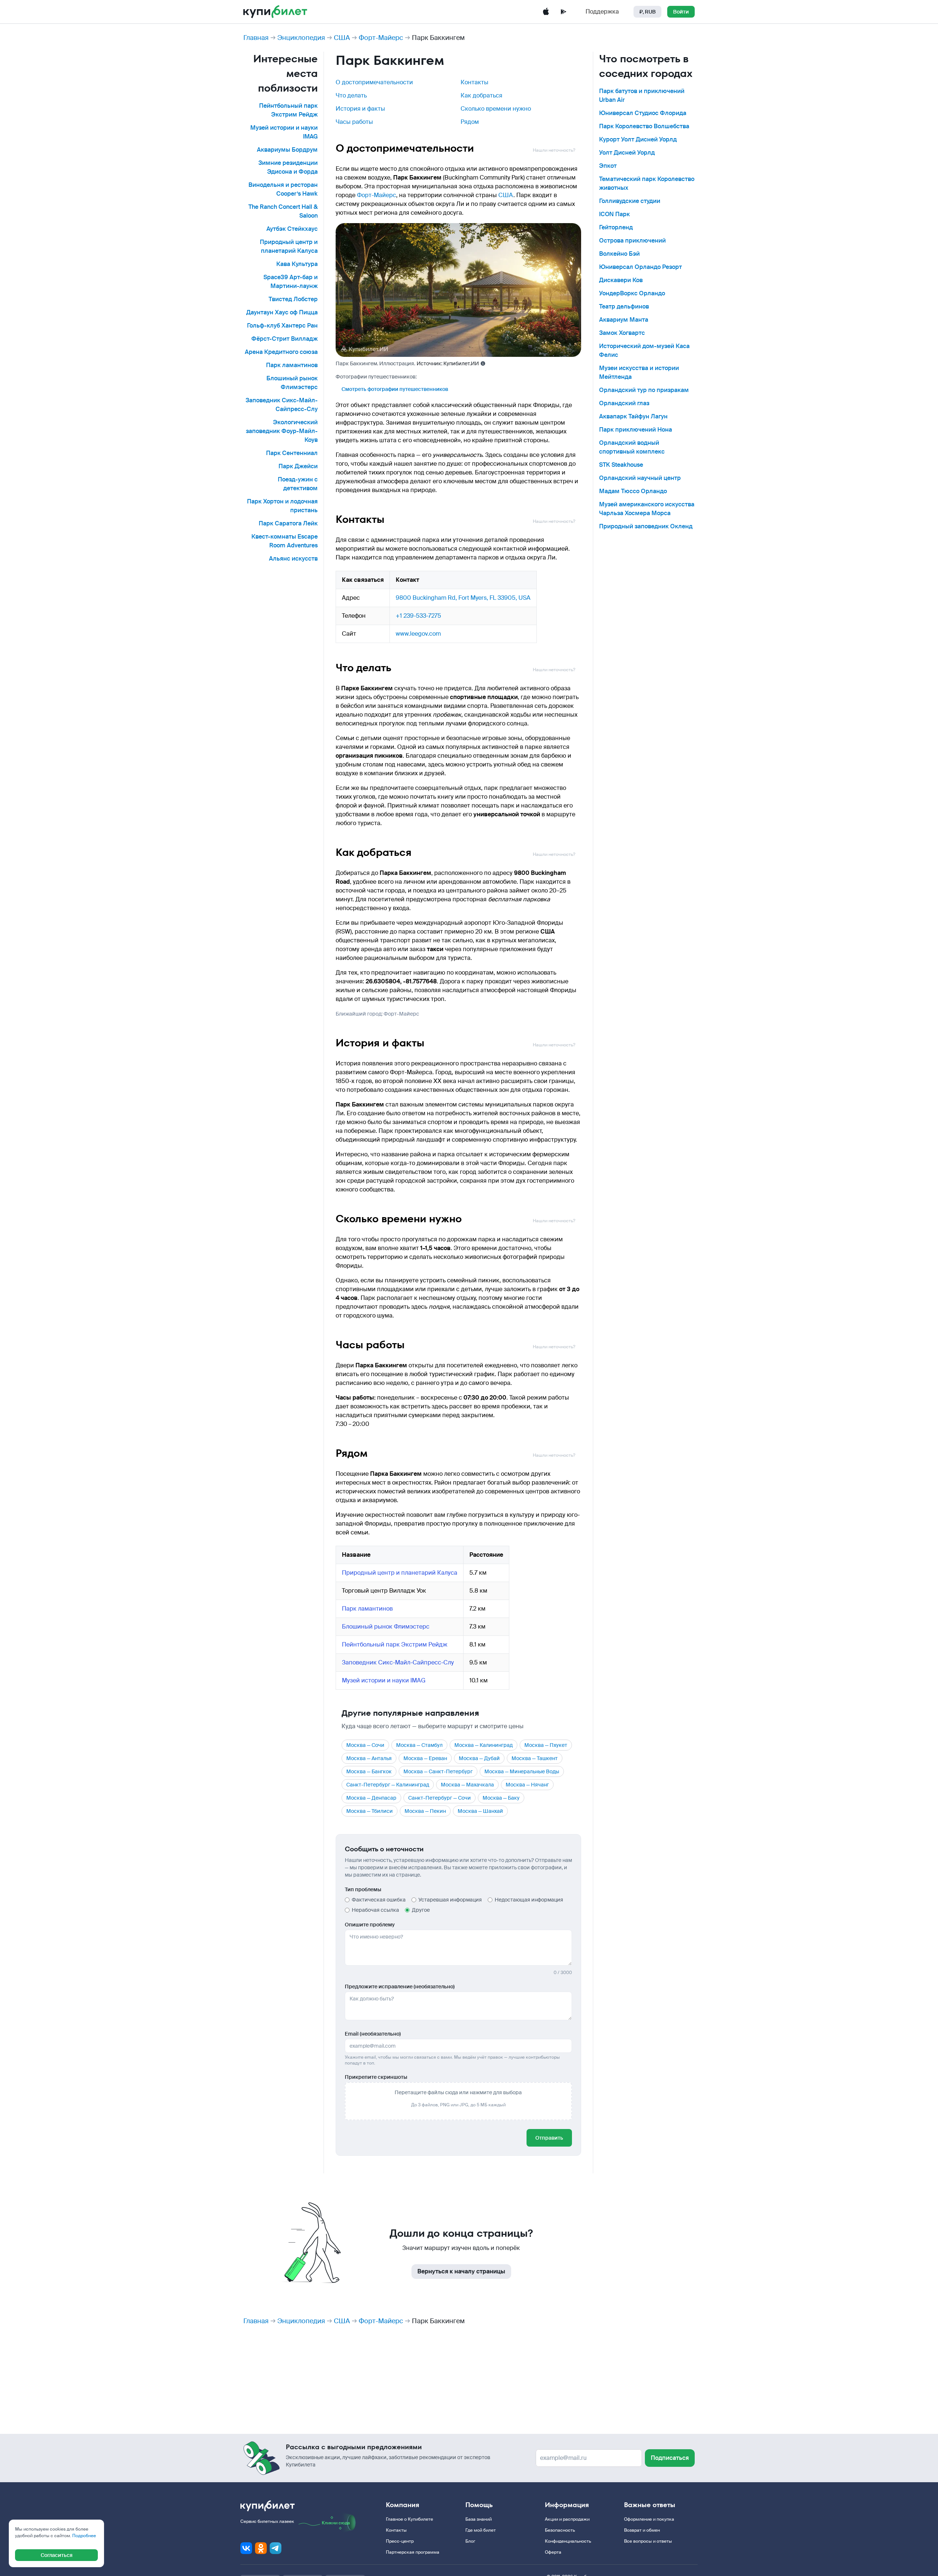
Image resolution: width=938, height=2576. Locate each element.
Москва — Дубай (479, 1758)
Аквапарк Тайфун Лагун (633, 416)
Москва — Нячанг (527, 1785)
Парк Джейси (298, 466)
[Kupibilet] (275, 12)
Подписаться (670, 2458)
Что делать (351, 95)
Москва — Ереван (425, 1758)
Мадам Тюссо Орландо (633, 491)
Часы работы (354, 122)
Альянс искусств (293, 559)
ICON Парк (614, 214)
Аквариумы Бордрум (287, 150)
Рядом (470, 122)
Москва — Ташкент (535, 1758)
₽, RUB (647, 12)
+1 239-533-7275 (418, 616)
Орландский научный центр (640, 478)
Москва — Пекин (425, 1811)
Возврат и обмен (642, 2530)
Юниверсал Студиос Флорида (643, 113)
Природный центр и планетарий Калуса (400, 1573)
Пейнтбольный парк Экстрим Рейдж (395, 1644)
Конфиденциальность (568, 2541)
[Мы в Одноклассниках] (261, 2548)
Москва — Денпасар (371, 1798)
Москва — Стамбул (419, 1745)
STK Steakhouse (621, 465)
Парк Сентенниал (292, 453)
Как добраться (481, 95)
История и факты (360, 109)
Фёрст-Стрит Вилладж (285, 339)
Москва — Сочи (365, 1745)
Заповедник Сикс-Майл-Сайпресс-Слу (398, 1662)
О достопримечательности (374, 82)
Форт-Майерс (381, 38)
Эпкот (608, 166)
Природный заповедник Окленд (646, 526)
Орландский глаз (624, 403)
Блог (470, 2541)
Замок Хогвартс (622, 333)
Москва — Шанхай (480, 1811)
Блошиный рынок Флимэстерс (386, 1627)
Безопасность (560, 2530)
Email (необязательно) (373, 2034)
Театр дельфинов (624, 306)
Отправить (549, 2138)
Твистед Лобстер (293, 299)
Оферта (553, 2552)
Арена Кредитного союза (281, 352)
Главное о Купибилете (409, 2519)
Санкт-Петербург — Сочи (440, 1798)
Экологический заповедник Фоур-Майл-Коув (282, 431)
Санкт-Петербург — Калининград (388, 1785)
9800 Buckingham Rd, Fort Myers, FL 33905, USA (463, 598)
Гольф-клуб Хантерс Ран (282, 326)
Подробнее (84, 2536)
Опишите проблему (370, 1925)
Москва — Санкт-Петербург (438, 1771)
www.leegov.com (418, 634)
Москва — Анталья (369, 1758)
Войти (681, 12)
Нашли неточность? (554, 150)
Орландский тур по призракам (644, 390)
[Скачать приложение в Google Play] (564, 12)
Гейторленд (616, 227)
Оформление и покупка (649, 2519)
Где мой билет (481, 2530)
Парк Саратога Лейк (288, 523)
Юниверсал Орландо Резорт (640, 267)
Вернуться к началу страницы (461, 2271)
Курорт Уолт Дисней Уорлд (638, 139)
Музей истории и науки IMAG (384, 1680)
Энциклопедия (301, 38)
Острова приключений (632, 241)
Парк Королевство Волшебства (644, 126)
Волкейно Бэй (619, 254)
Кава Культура (297, 264)
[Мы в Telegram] (276, 2548)
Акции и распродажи (567, 2519)
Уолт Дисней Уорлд (627, 153)
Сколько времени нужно (496, 109)
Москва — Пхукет (546, 1745)
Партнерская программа (413, 2552)
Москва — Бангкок (369, 1771)
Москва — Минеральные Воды (522, 1771)
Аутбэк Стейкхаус (292, 229)
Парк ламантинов (292, 365)
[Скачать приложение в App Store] (546, 12)
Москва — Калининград (483, 1745)
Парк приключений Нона (636, 430)
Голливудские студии (630, 201)
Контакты (474, 82)
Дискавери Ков (621, 280)
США (342, 38)
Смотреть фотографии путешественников (395, 389)
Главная (256, 38)
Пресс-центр (400, 2541)
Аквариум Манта (624, 320)
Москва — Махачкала (467, 1785)
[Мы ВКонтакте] (246, 2548)
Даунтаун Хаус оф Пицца (282, 312)
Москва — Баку (501, 1798)
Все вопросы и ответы (648, 2541)
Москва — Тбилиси (370, 1811)
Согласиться (57, 2555)
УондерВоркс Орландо (632, 293)
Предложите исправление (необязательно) (400, 1986)
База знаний (479, 2519)
